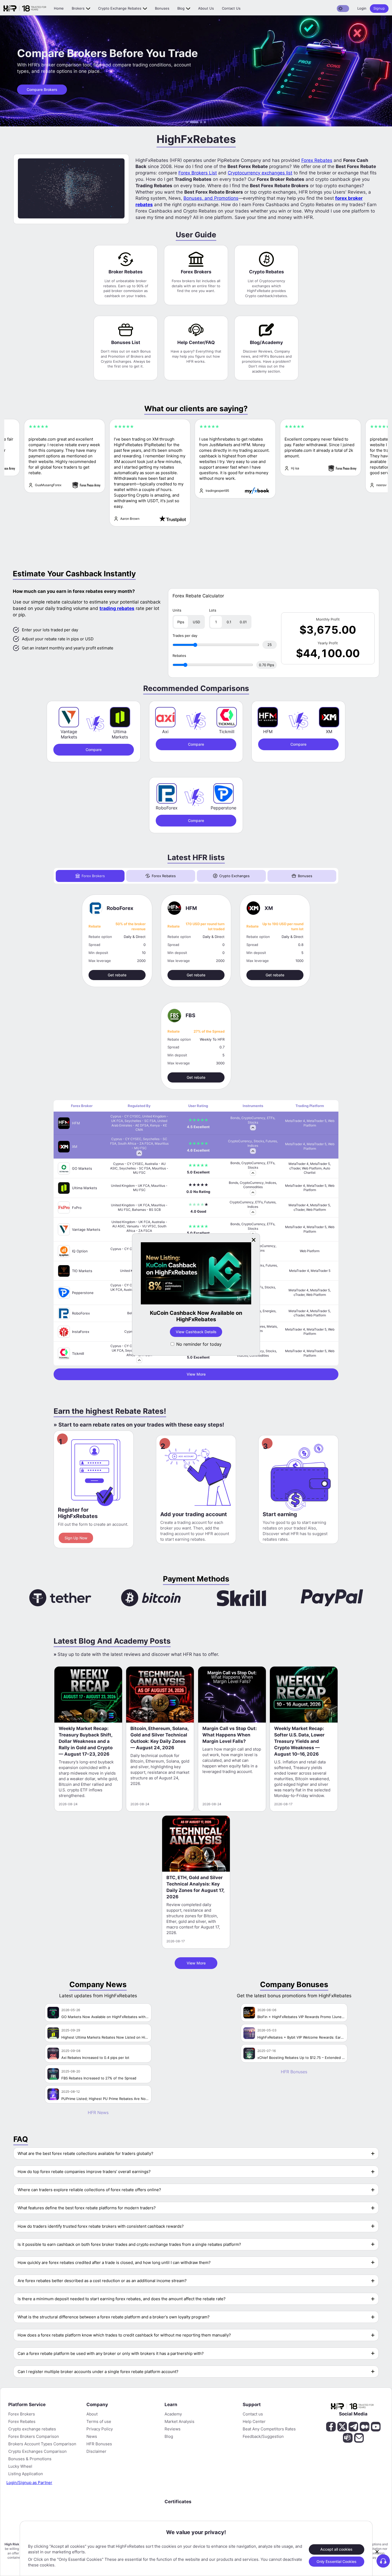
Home (59, 8)
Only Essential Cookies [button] (337, 2561)
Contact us (231, 8)
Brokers (78, 8)
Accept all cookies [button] (336, 2549)
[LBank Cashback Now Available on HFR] (206, 1274)
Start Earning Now (206, 1325)
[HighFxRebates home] (25, 9)
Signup (379, 8)
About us (206, 8)
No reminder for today (199, 1344)
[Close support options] (377, 2552)
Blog (181, 8)
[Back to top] (9, 2546)
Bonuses (162, 8)
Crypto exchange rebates (120, 8)
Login (362, 8)
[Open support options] (383, 2561)
